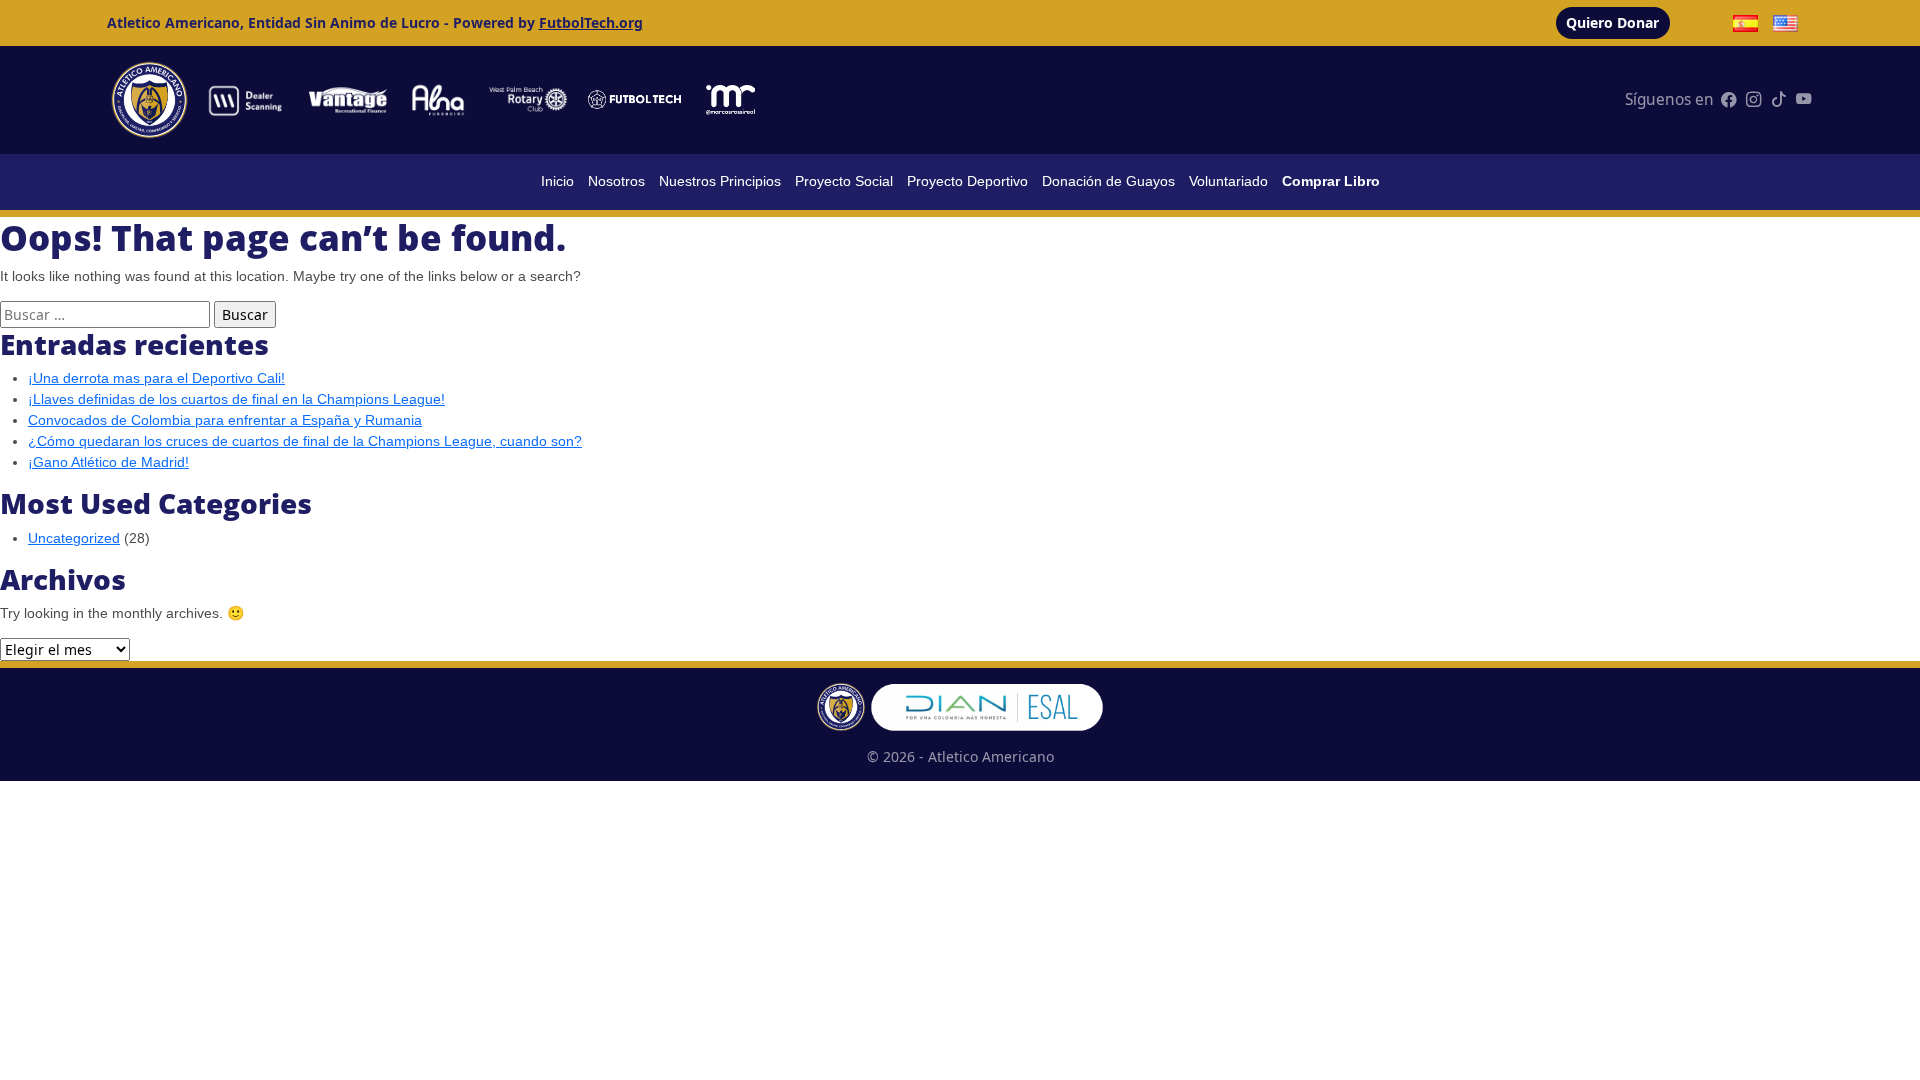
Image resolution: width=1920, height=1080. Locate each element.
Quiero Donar (1612, 22)
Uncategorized (74, 538)
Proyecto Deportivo (967, 181)
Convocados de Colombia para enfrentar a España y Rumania (225, 420)
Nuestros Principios (720, 181)
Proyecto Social (844, 181)
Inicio (557, 181)
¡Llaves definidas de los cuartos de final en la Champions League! (236, 399)
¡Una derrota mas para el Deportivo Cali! (156, 378)
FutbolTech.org (591, 22)
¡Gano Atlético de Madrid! (108, 462)
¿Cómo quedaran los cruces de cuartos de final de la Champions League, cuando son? (305, 441)
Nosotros (616, 181)
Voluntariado (1228, 181)
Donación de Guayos (1108, 181)
